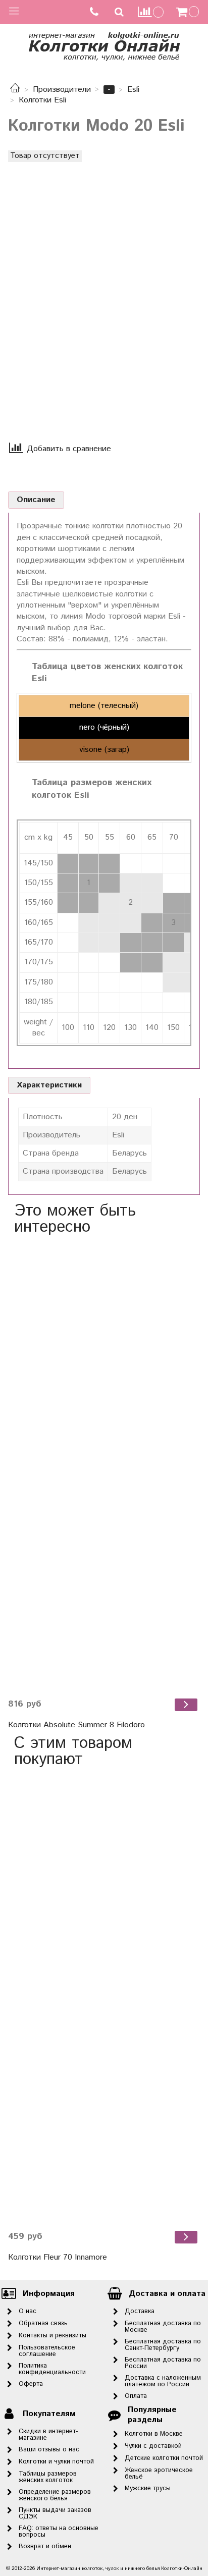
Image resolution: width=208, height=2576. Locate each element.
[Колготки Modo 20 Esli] (99, 287)
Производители (62, 90)
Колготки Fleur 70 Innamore (58, 2257)
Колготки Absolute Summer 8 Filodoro (76, 1725)
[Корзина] (189, 12)
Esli (133, 90)
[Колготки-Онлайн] (104, 45)
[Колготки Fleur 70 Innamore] (104, 1999)
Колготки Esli (42, 100)
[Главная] (15, 90)
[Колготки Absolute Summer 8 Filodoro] (104, 1467)
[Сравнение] (151, 12)
